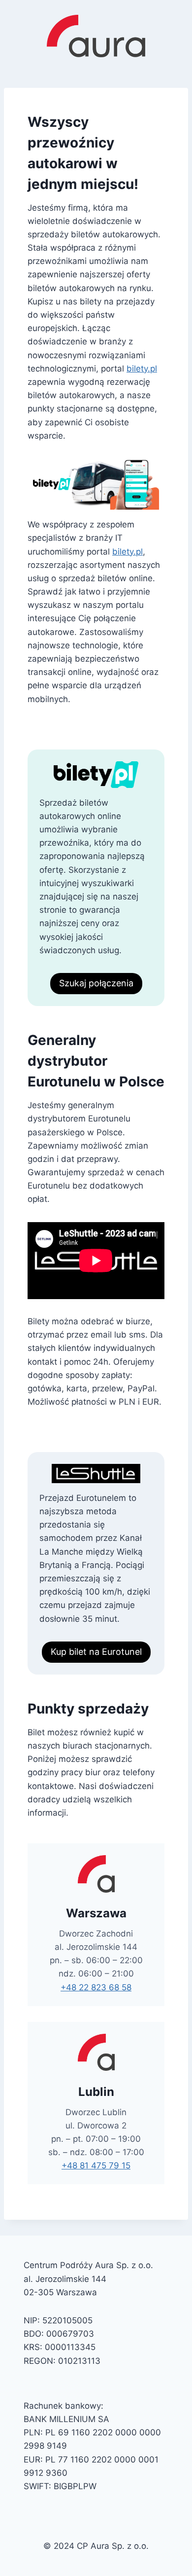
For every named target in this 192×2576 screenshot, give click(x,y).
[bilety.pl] (96, 484)
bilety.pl (142, 369)
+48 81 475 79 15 (96, 2165)
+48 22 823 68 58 (96, 1987)
